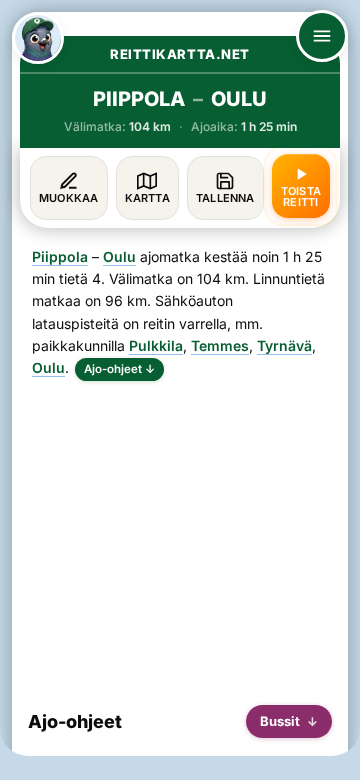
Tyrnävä (284, 345)
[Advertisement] (180, 535)
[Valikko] (322, 36)
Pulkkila (156, 345)
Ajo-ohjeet (119, 369)
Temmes (220, 345)
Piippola (60, 256)
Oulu (119, 256)
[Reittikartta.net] (38, 38)
